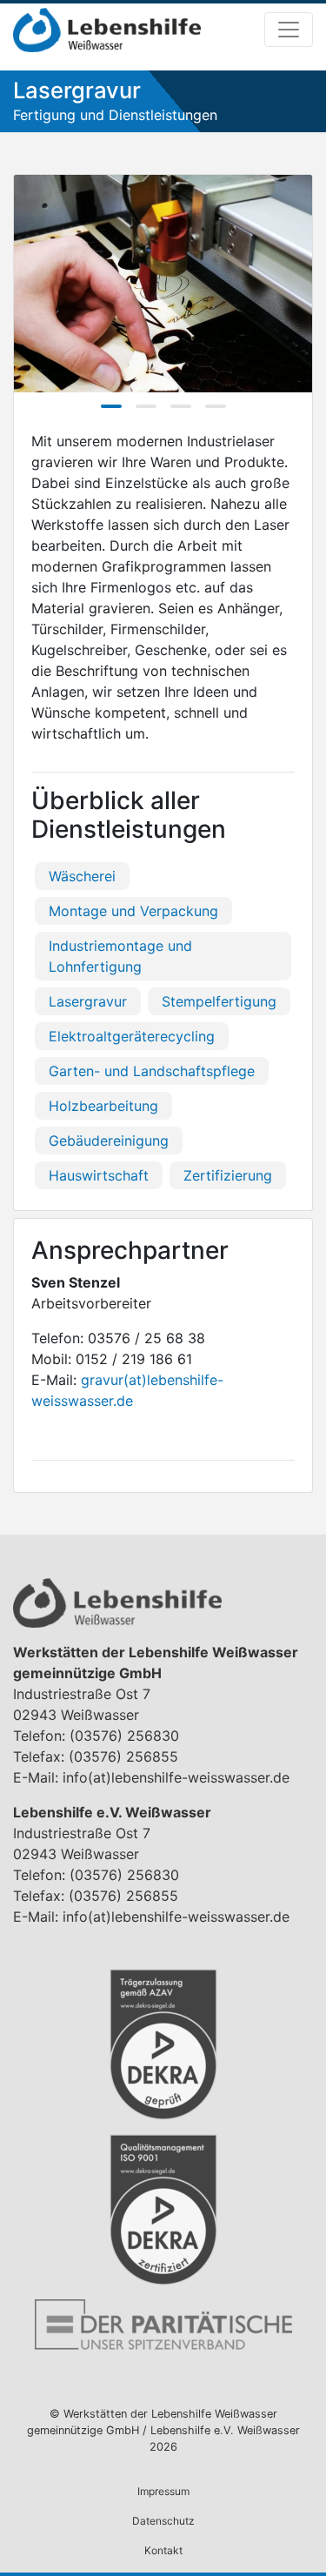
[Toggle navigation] (289, 30)
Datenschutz (163, 2521)
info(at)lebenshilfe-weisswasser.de (176, 1777)
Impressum (163, 2491)
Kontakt (163, 2550)
